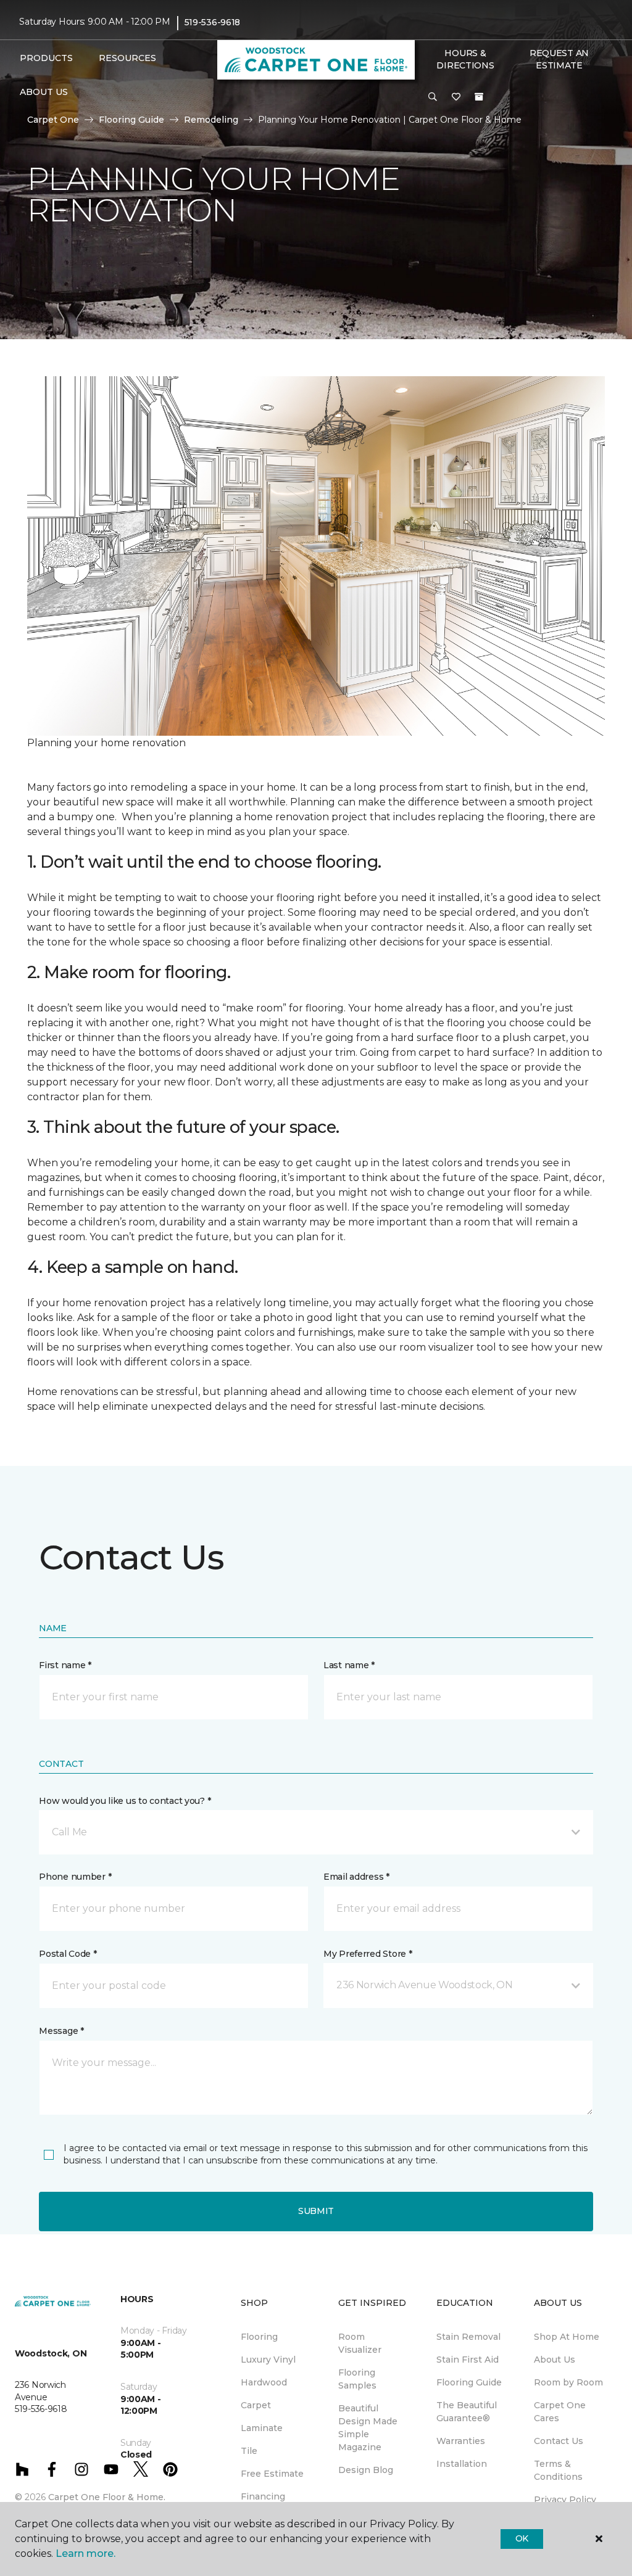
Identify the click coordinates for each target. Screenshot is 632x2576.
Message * (61, 2031)
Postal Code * (68, 1954)
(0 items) (479, 97)
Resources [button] (127, 58)
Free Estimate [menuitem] (272, 2474)
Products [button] (46, 58)
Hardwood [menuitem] (264, 2382)
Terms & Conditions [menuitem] (558, 2470)
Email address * (356, 1877)
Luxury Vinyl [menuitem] (268, 2360)
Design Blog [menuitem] (366, 2470)
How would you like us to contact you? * (125, 1801)
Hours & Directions (465, 59)
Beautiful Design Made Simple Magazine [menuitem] (368, 2428)
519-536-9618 (213, 22)
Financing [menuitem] (263, 2496)
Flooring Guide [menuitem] (469, 2382)
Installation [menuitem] (462, 2464)
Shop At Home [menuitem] (567, 2337)
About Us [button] (44, 92)
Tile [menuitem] (249, 2451)
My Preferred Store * (368, 1954)
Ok (522, 2538)
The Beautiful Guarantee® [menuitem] (467, 2412)
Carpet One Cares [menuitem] (560, 2412)
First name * (65, 1665)
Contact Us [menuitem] (559, 2441)
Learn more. (85, 2553)
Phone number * (75, 1877)
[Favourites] (456, 97)
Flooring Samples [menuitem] (357, 2379)
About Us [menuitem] (555, 2360)
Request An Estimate (559, 59)
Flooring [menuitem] (259, 2337)
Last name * (349, 1665)
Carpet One (53, 120)
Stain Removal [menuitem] (468, 2337)
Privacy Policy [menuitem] (565, 2500)
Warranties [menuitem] (461, 2441)
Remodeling (211, 120)
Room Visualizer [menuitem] (360, 2343)
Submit (316, 2211)
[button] (433, 97)
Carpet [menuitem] (256, 2405)
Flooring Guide (131, 120)
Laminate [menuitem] (262, 2428)
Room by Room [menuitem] (568, 2382)
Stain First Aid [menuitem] (468, 2360)
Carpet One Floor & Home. (107, 2497)
